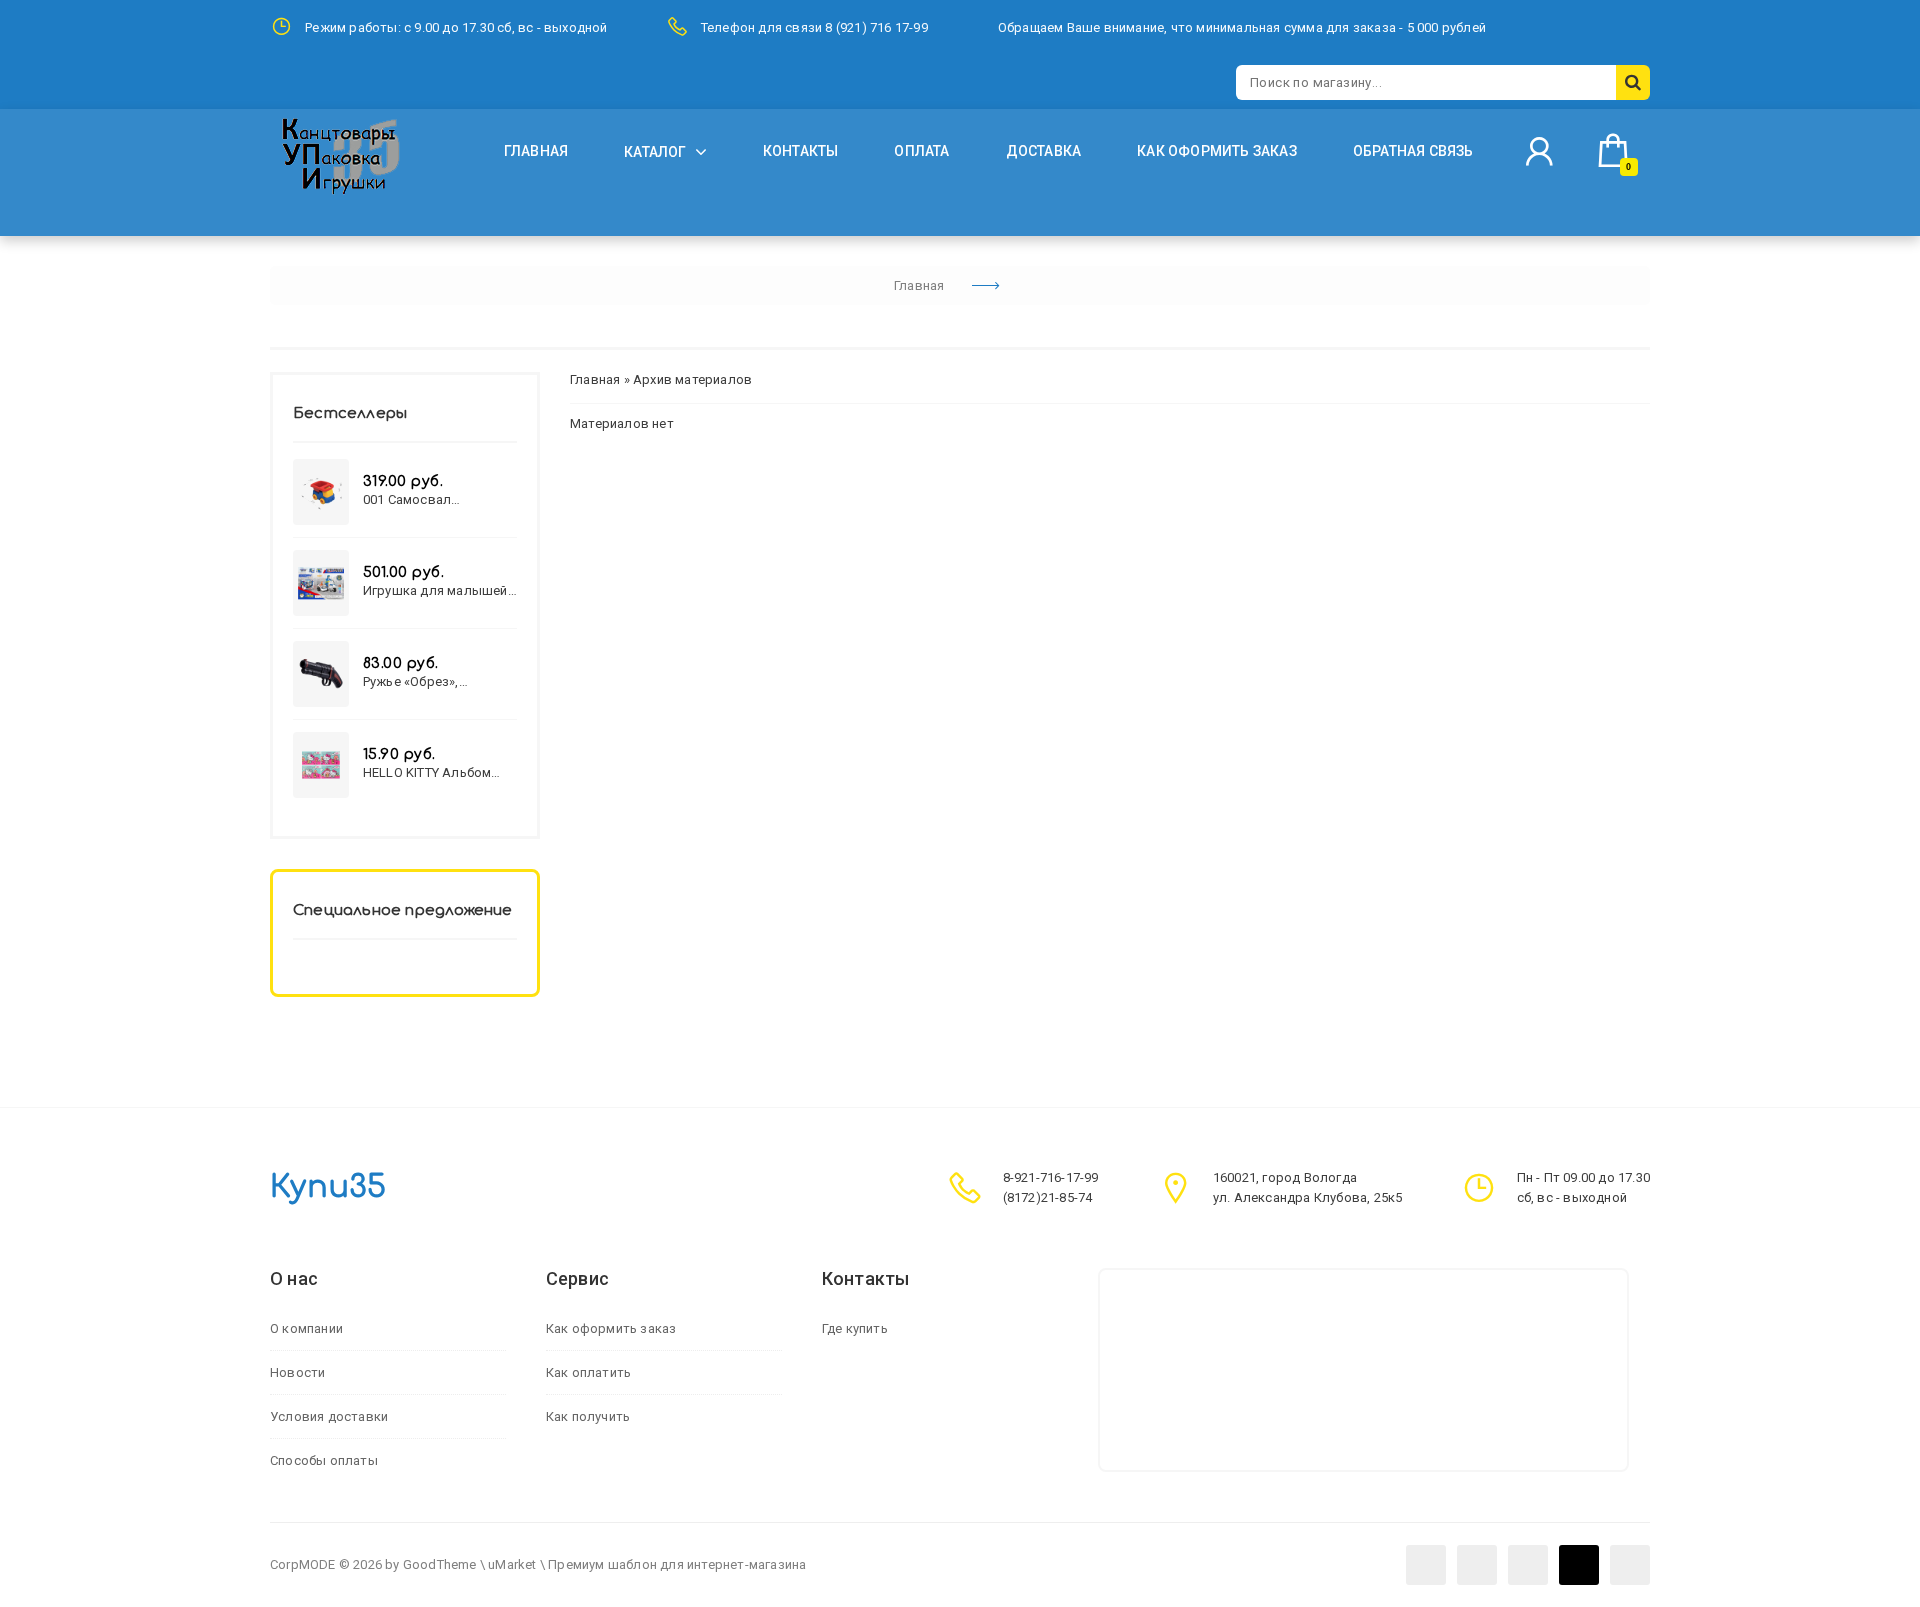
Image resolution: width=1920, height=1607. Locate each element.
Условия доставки (329, 1416)
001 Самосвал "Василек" (407, 499)
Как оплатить (588, 1372)
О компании (306, 1328)
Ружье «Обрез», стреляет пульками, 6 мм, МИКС (431, 681)
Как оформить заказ (611, 1328)
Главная (595, 379)
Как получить (588, 1416)
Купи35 (328, 1187)
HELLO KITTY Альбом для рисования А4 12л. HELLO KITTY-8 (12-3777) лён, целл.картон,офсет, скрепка (440, 772)
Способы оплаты (324, 1460)
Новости (297, 1372)
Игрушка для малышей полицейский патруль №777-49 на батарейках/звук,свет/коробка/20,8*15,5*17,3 (438, 590)
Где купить (855, 1328)
